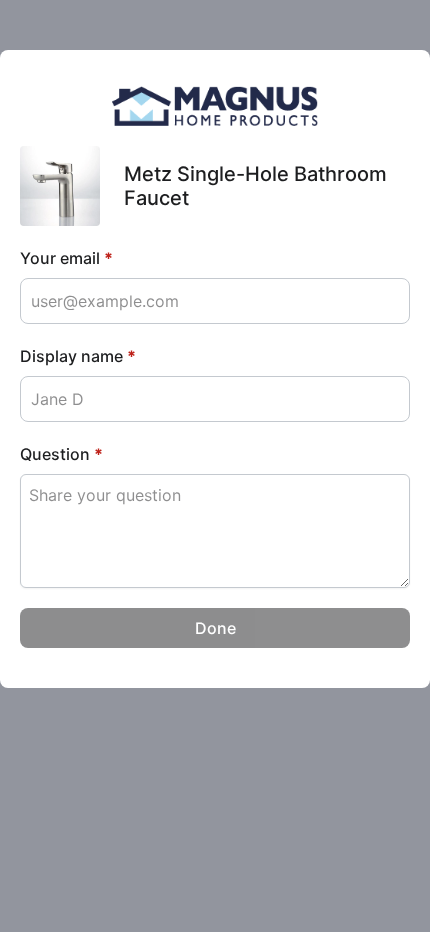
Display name (78, 356)
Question (61, 454)
